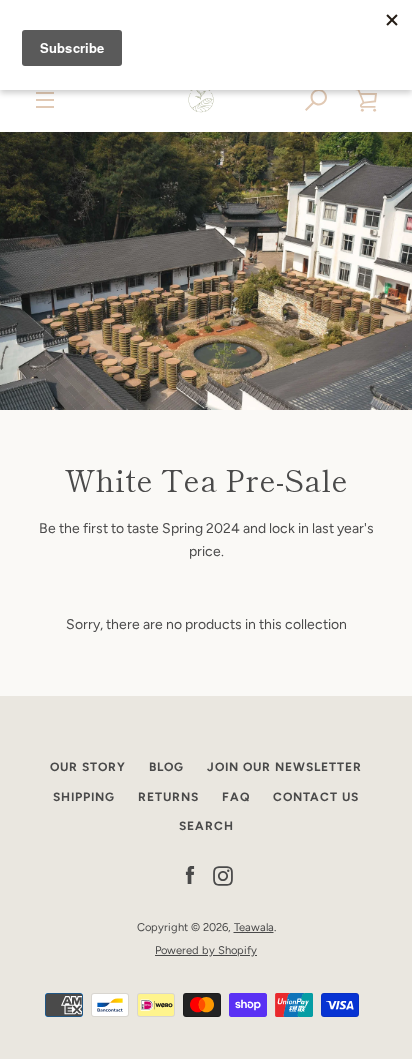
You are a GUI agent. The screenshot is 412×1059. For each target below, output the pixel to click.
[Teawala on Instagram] (223, 875)
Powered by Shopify (206, 950)
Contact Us (316, 797)
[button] (317, 100)
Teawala (254, 927)
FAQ (236, 797)
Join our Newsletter (284, 767)
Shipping (84, 797)
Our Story (88, 767)
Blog (166, 767)
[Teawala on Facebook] (190, 875)
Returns (168, 797)
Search (206, 826)
